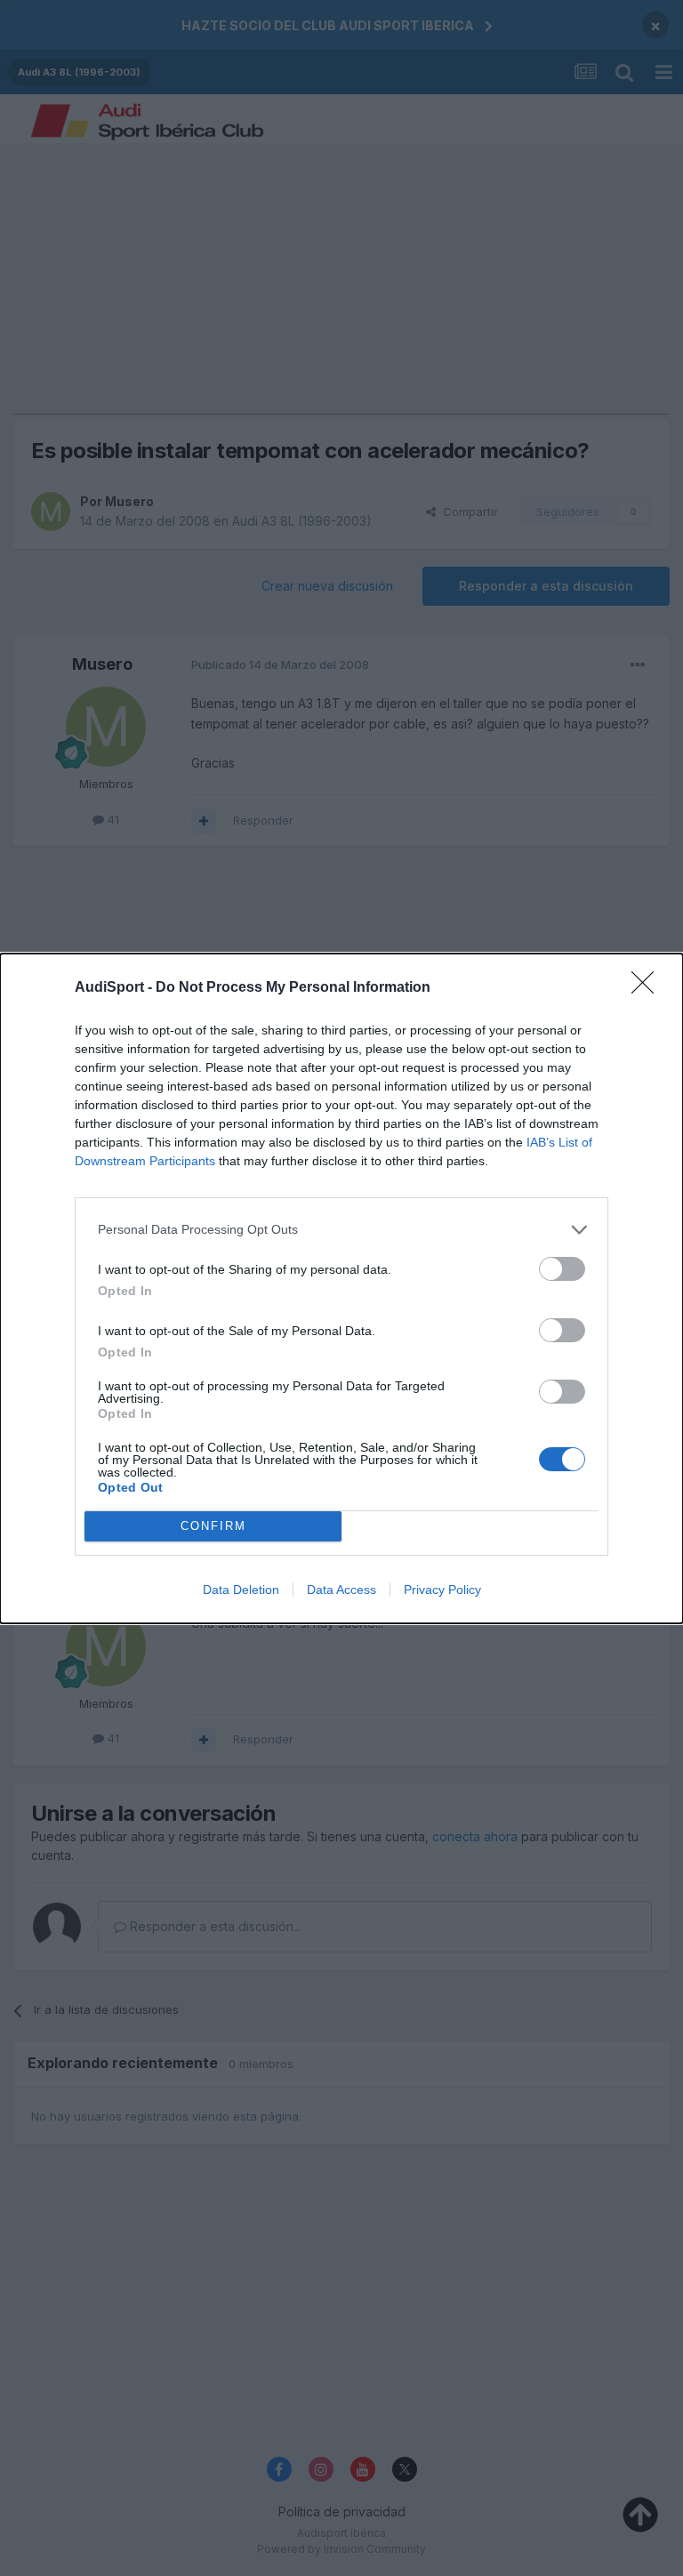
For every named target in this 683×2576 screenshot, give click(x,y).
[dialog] (341, 1288)
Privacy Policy (442, 1590)
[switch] (562, 1269)
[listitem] (341, 1230)
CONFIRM (213, 1526)
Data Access (341, 1590)
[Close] (648, 988)
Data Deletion (241, 1590)
